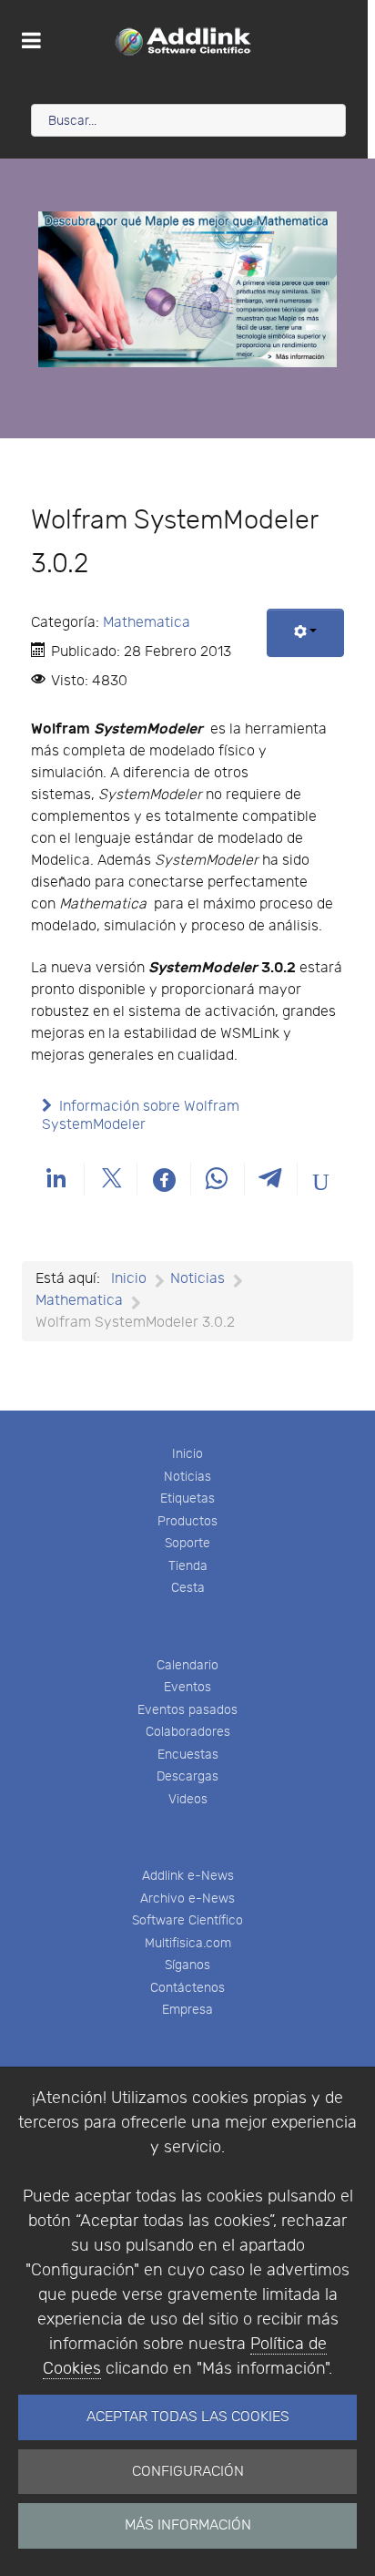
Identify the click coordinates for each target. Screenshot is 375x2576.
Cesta (188, 1588)
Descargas (187, 1776)
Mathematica (147, 623)
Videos (188, 1799)
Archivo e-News (187, 1899)
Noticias (187, 1477)
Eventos (187, 1687)
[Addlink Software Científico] (184, 41)
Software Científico (187, 1920)
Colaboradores (188, 1732)
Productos (187, 1521)
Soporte (187, 1543)
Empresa (187, 2010)
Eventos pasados (187, 1710)
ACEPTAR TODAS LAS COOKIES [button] (188, 2417)
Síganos (187, 1965)
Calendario (187, 1665)
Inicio (187, 1454)
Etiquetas (187, 1498)
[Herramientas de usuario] (305, 633)
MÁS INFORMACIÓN (188, 2525)
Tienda (188, 1566)
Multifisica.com (188, 1943)
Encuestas (188, 1755)
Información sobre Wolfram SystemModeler (141, 1116)
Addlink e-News (188, 1876)
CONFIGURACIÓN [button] (188, 2472)
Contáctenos (187, 1988)
